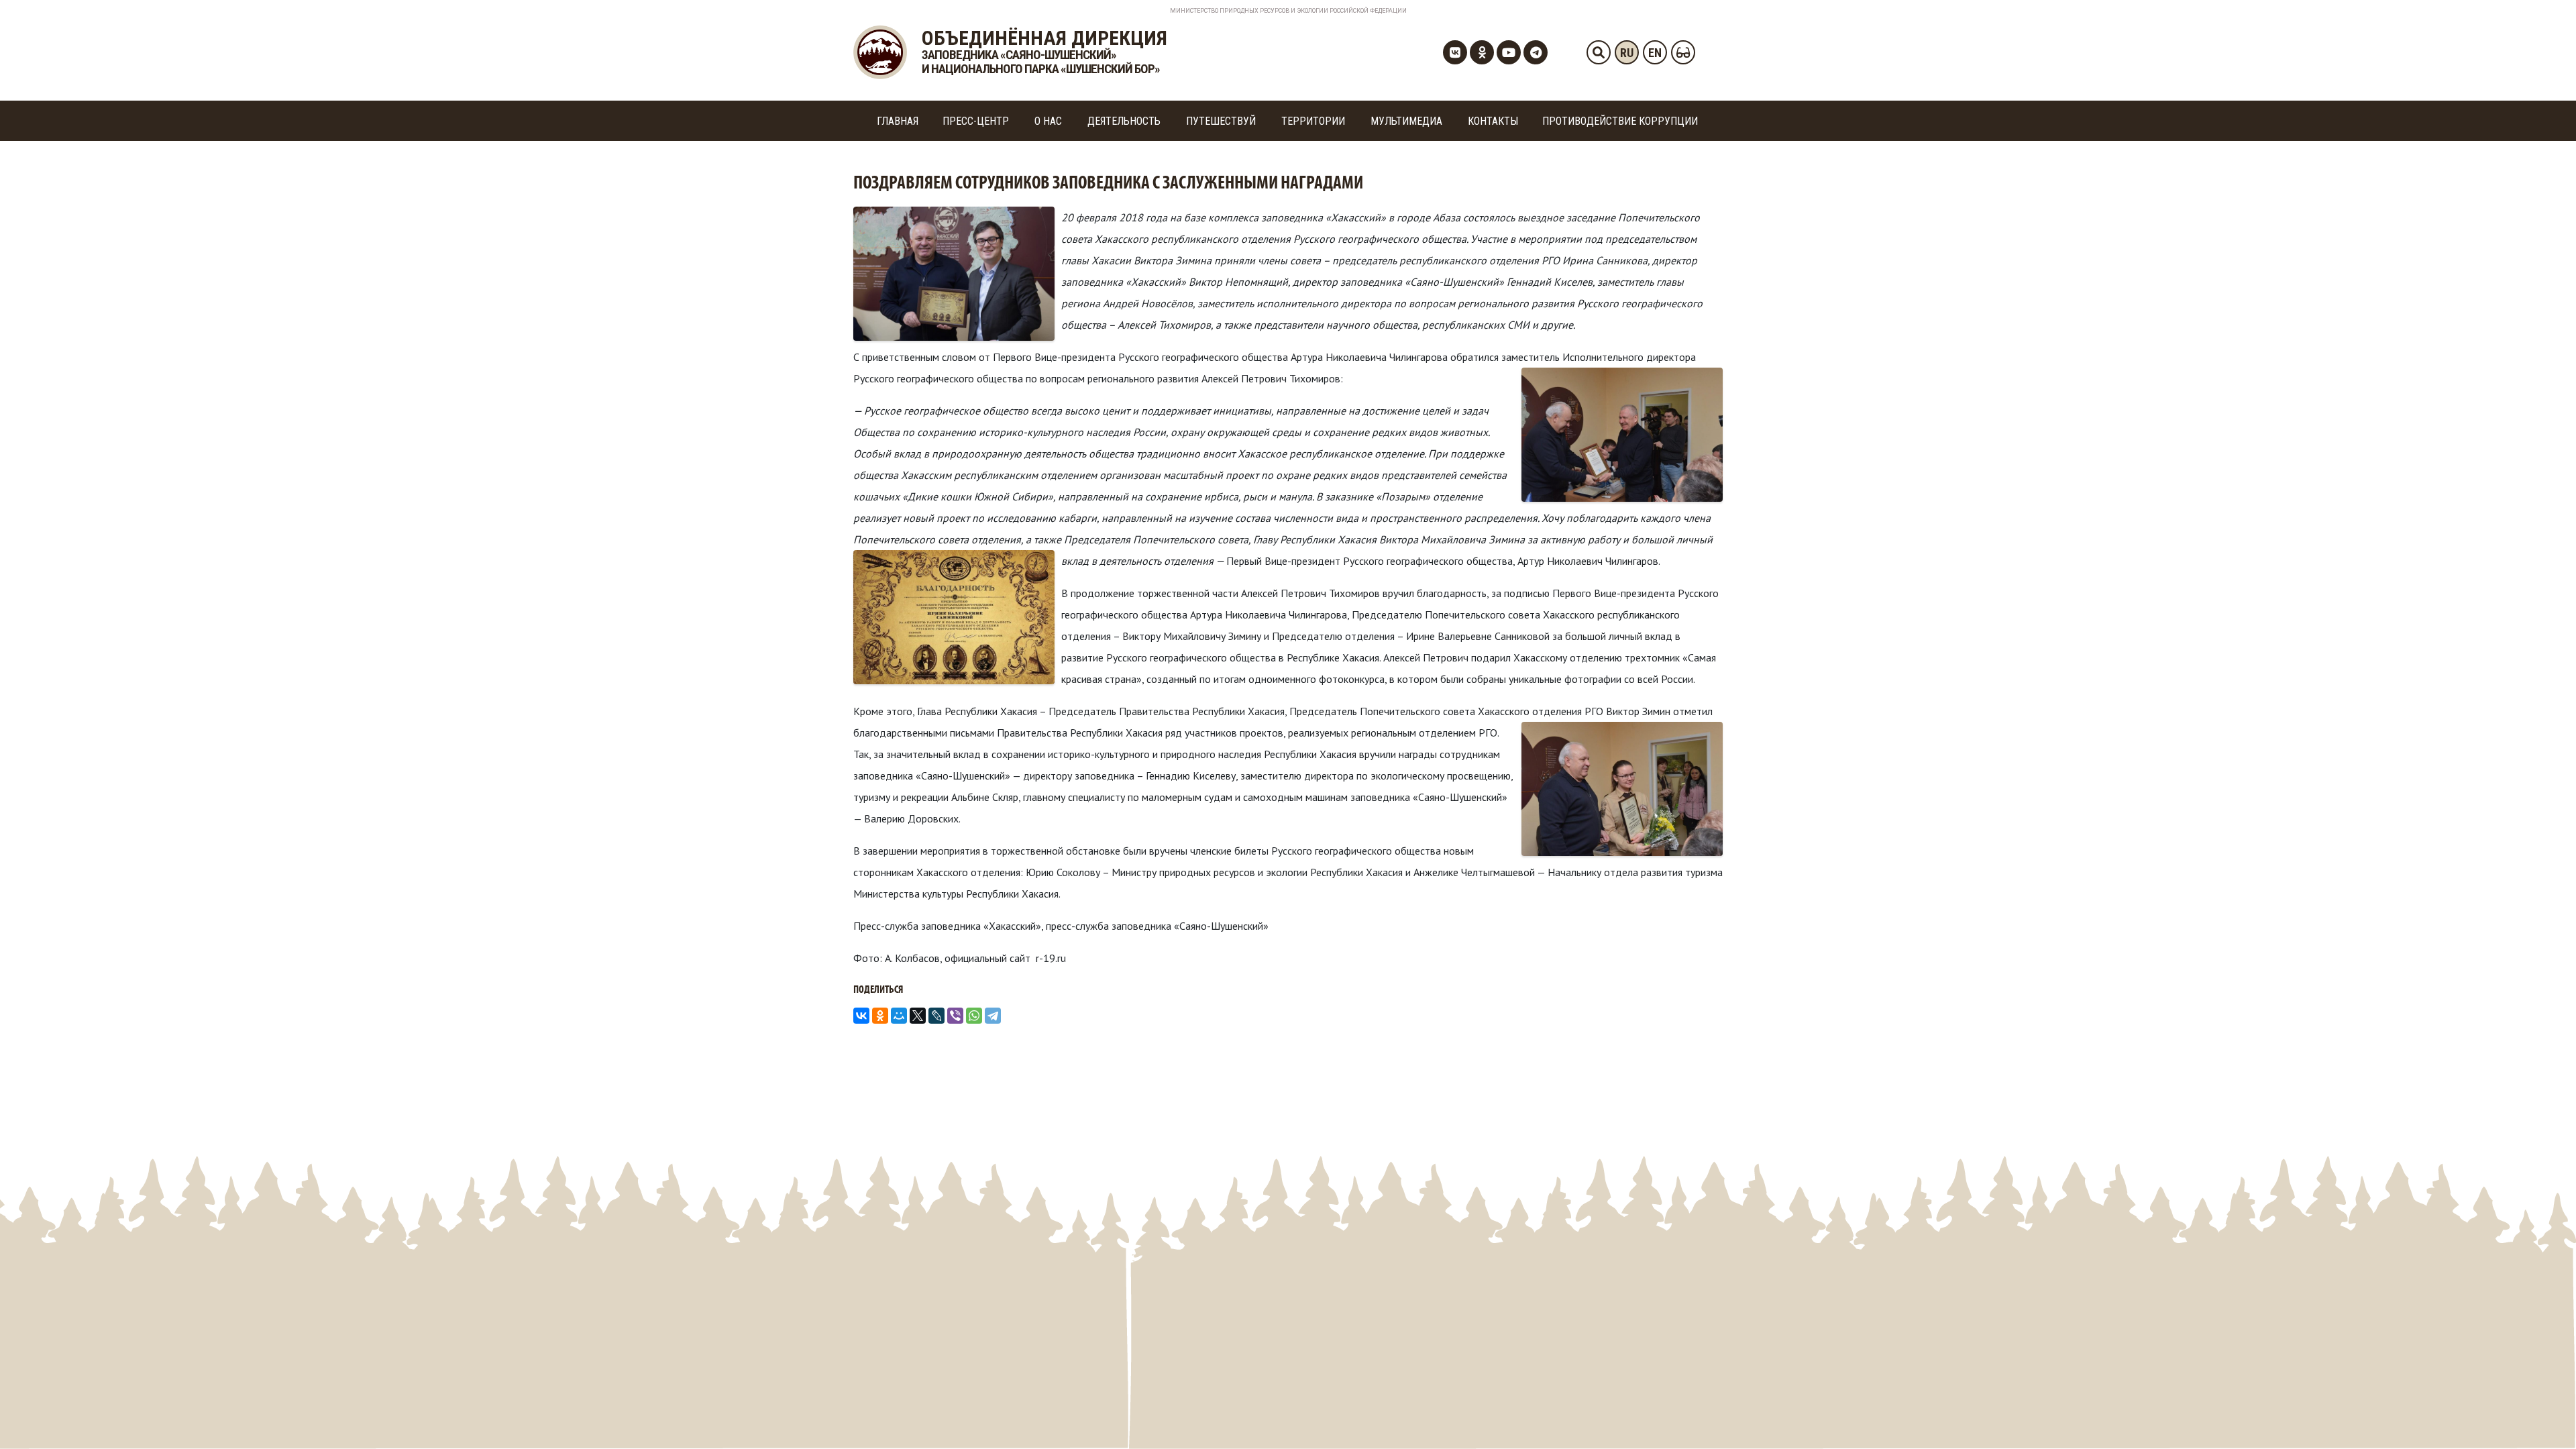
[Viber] (955, 1016)
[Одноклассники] (880, 1016)
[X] (918, 1016)
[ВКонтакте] (861, 1016)
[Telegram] (993, 1016)
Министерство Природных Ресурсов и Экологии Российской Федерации (1288, 11)
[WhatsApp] (974, 1016)
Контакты (1493, 121)
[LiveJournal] (936, 1016)
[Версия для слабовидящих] (1683, 52)
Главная (898, 121)
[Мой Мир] (899, 1016)
